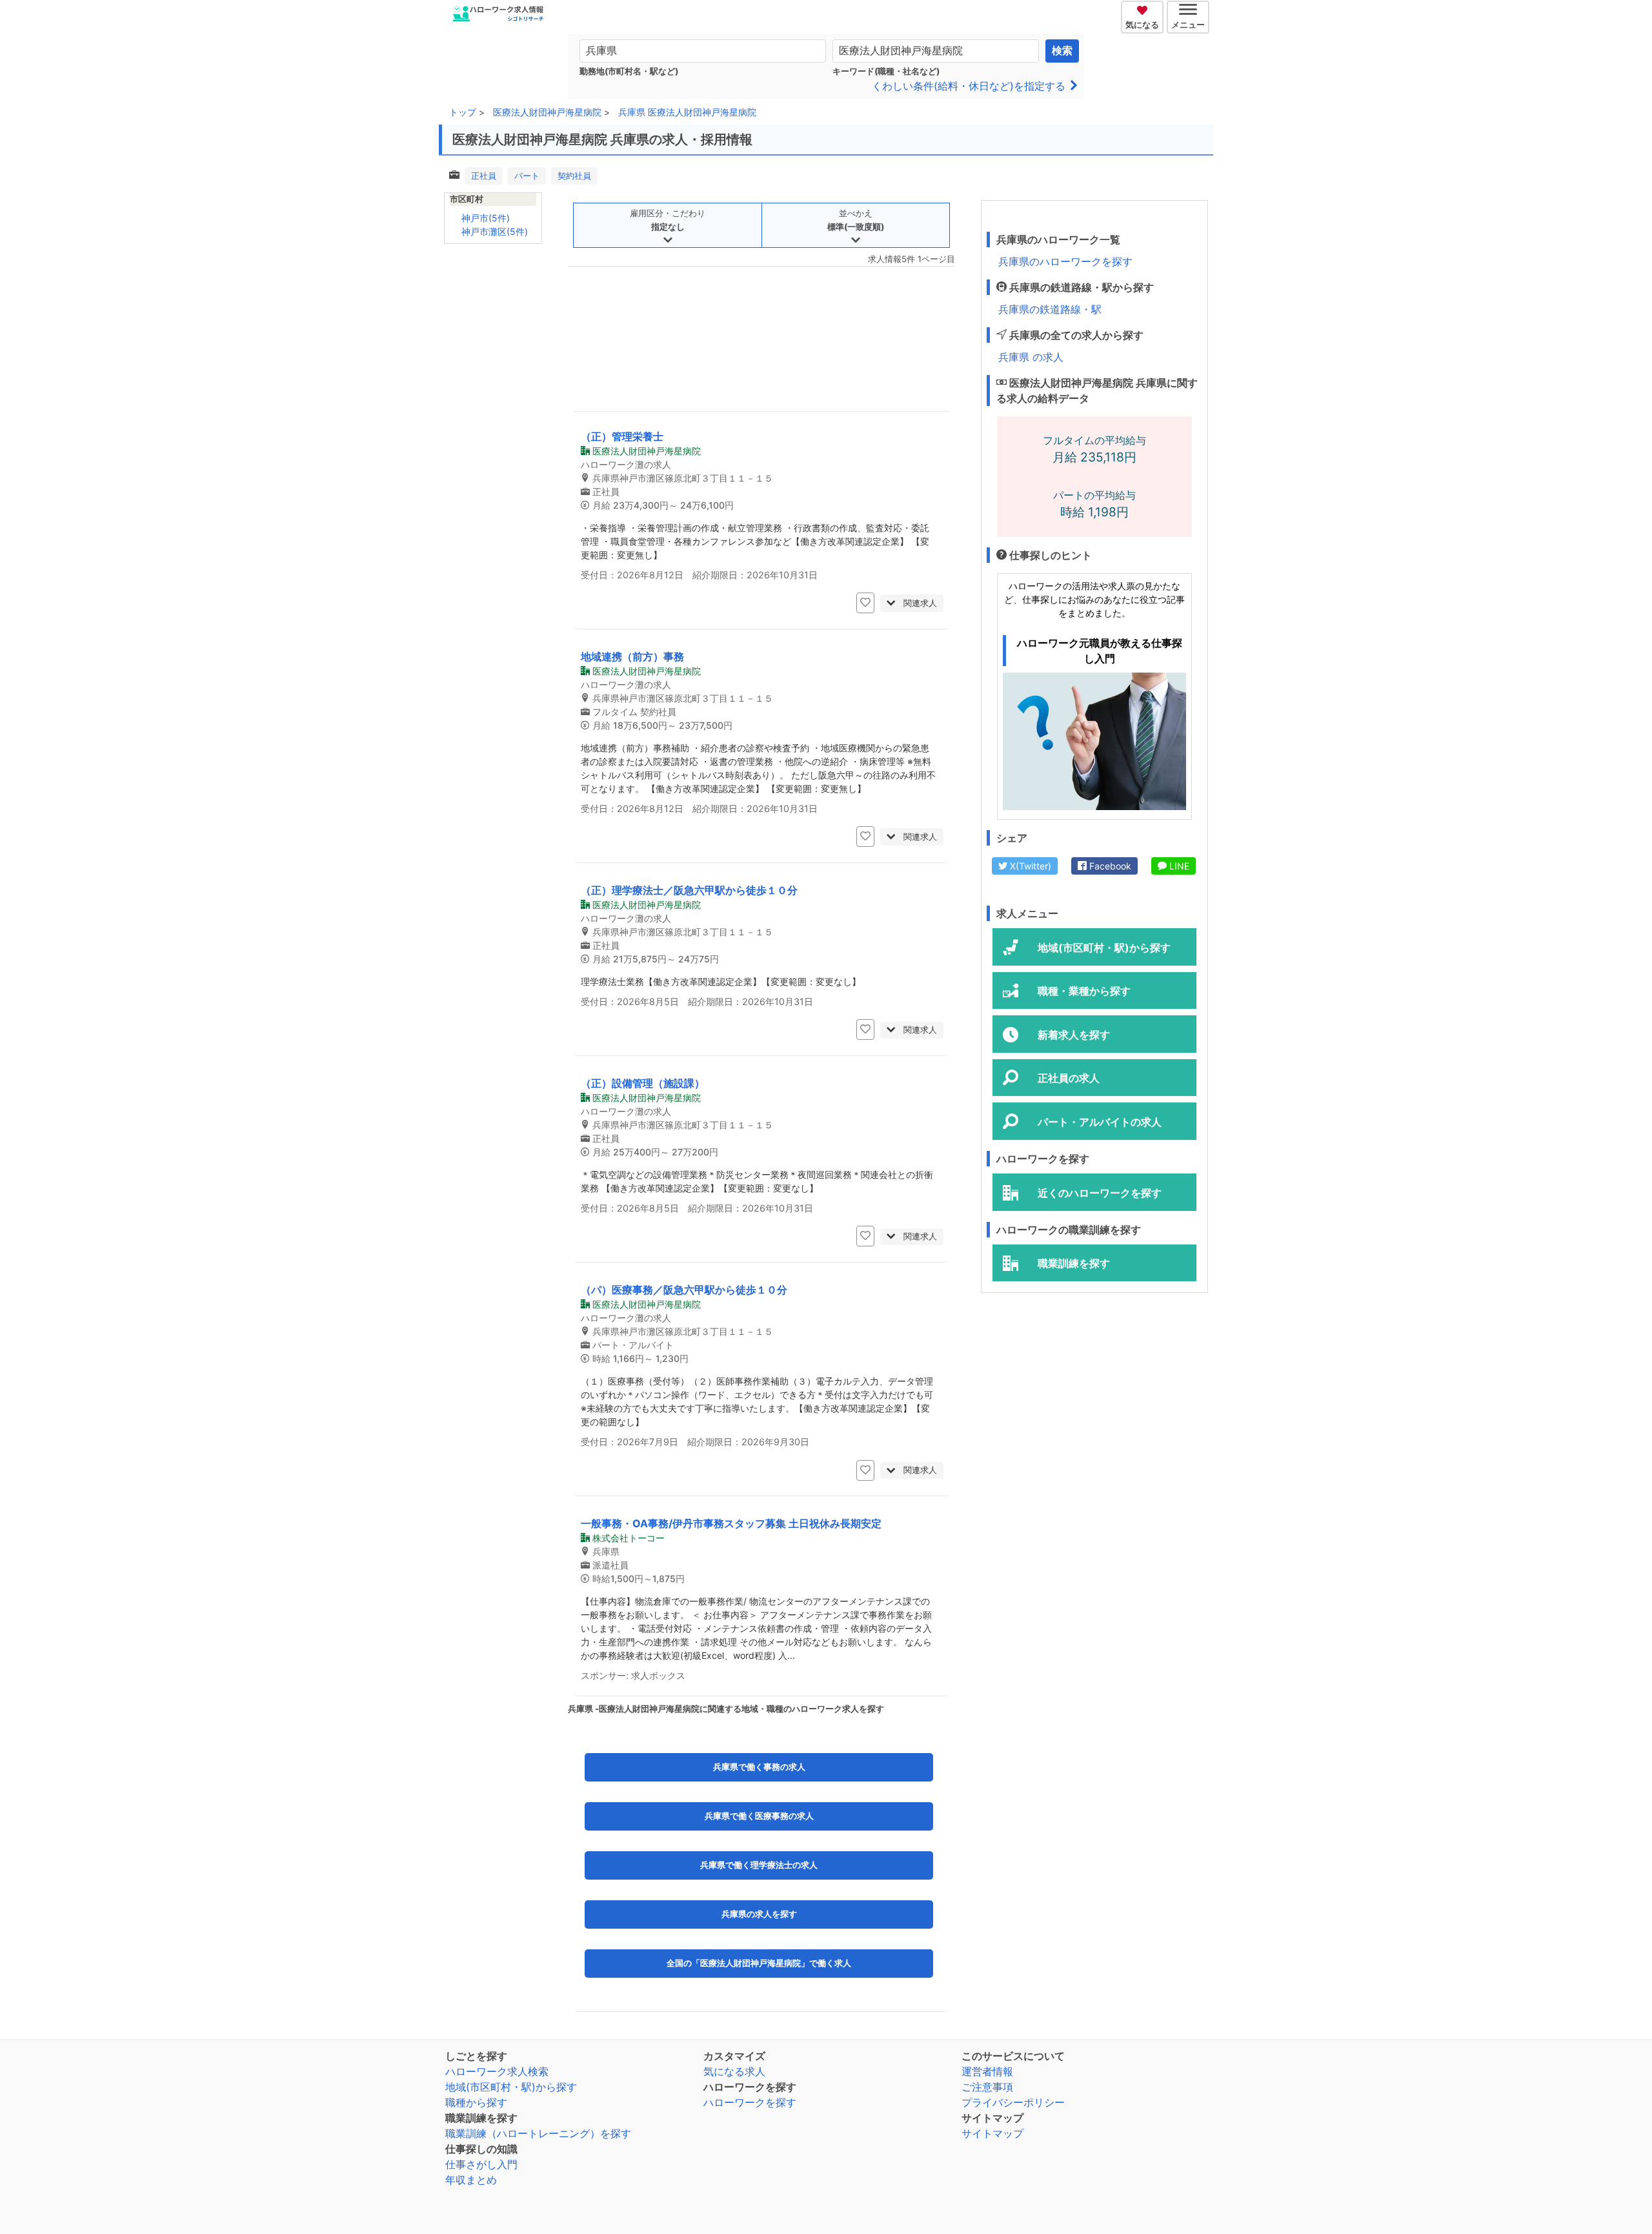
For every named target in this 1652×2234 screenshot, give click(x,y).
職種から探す (476, 2102)
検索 (1062, 51)
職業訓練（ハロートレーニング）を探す (538, 2133)
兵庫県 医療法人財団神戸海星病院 (687, 112)
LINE (1178, 866)
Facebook (1109, 866)
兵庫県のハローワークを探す (1065, 261)
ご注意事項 (987, 2087)
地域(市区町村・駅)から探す (511, 2087)
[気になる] (1144, 8)
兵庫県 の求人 (1031, 357)
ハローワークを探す (750, 2102)
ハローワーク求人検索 (497, 2071)
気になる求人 (734, 2071)
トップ (463, 112)
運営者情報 (987, 2071)
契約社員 (574, 176)
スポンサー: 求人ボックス (633, 1675)
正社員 (484, 176)
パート (527, 176)
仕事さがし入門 (481, 2164)
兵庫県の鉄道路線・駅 (1050, 309)
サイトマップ (992, 2133)
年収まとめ (471, 2180)
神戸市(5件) (486, 218)
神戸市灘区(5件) (495, 231)
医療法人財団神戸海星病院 (547, 112)
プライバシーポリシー (1013, 2102)
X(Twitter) (1029, 866)
